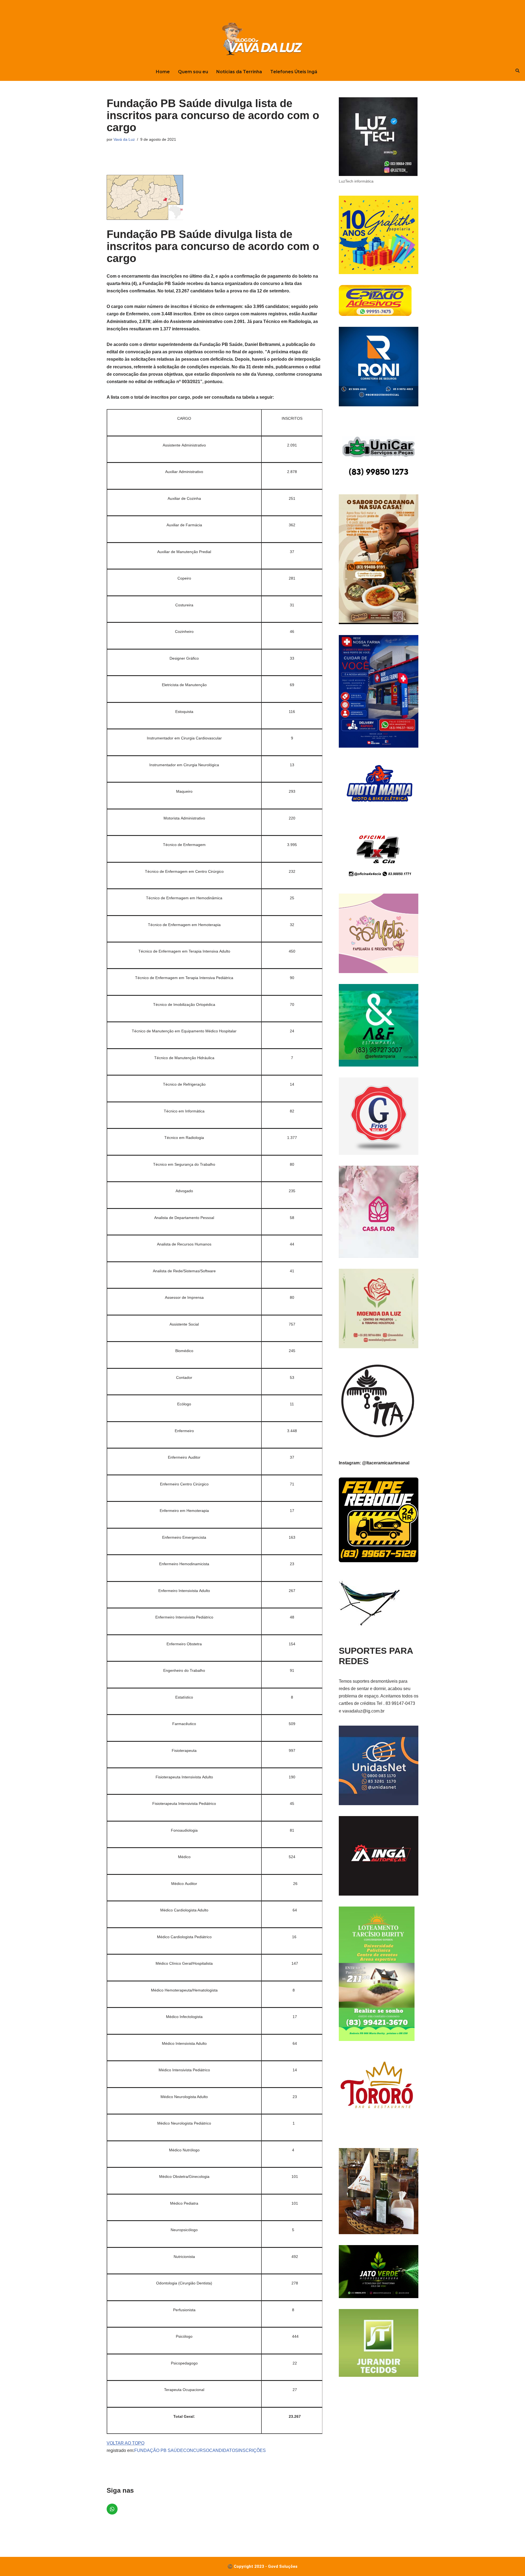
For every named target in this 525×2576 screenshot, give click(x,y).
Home (163, 72)
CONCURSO (196, 2450)
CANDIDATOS (224, 2450)
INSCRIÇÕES (252, 2450)
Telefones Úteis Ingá (294, 72)
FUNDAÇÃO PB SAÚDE (159, 2450)
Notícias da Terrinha (239, 72)
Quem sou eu (193, 72)
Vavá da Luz (124, 139)
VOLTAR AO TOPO (126, 2443)
